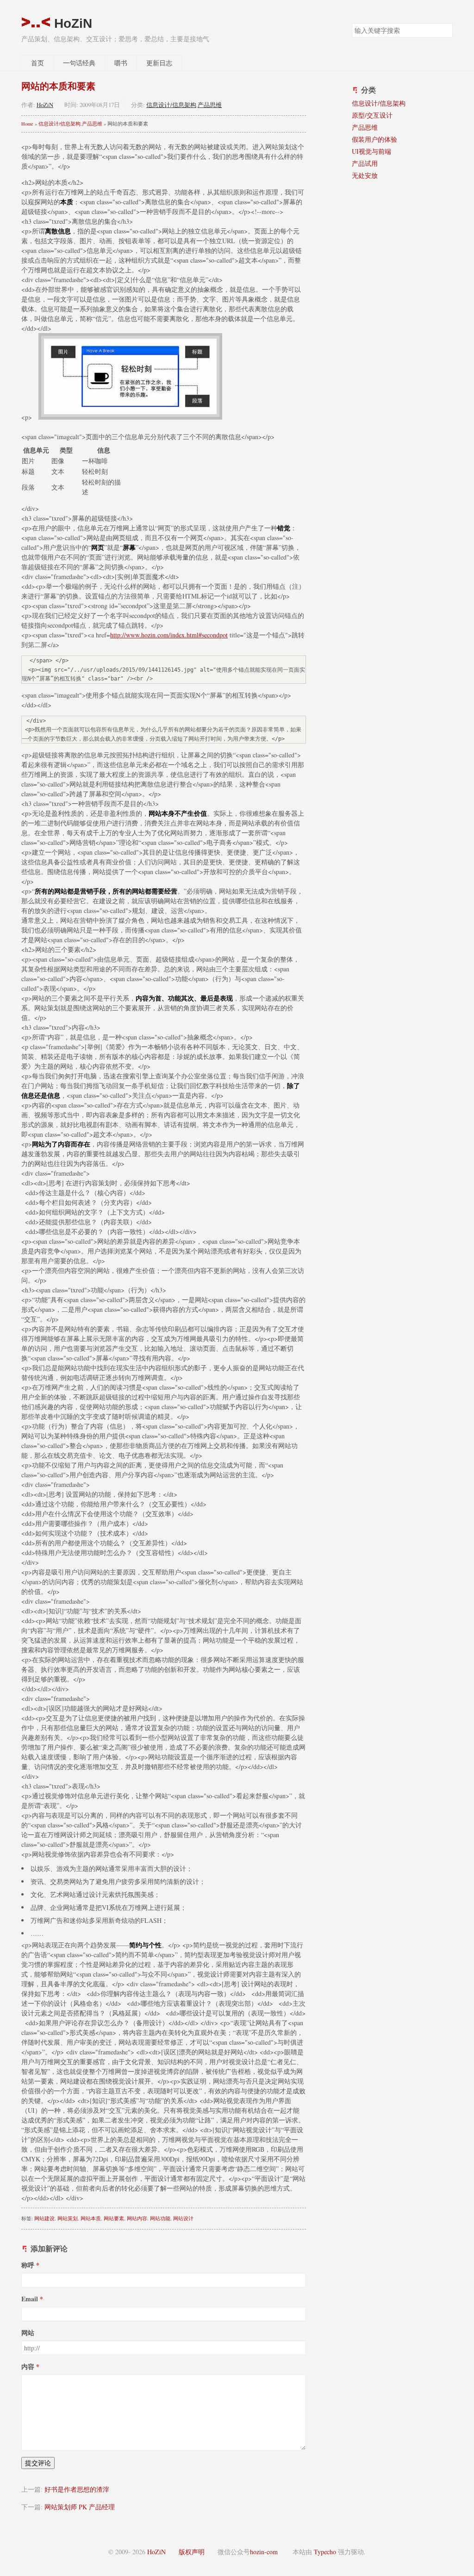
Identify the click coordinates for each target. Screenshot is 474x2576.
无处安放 (365, 175)
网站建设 (44, 2218)
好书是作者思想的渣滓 (77, 2489)
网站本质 (91, 2218)
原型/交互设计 (372, 115)
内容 (28, 2366)
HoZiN (71, 23)
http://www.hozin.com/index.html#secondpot (169, 635)
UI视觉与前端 (371, 151)
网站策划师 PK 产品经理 (80, 2507)
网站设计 (183, 2218)
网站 (28, 2333)
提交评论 (38, 2463)
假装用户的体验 (374, 139)
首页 (37, 63)
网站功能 (160, 2218)
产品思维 (210, 105)
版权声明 (192, 2552)
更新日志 (159, 63)
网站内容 (137, 2218)
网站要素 (114, 2218)
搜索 (445, 30)
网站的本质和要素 (58, 86)
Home (27, 124)
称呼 (28, 2265)
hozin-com (264, 2552)
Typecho (325, 2552)
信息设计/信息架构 (171, 105)
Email (30, 2299)
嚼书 (121, 63)
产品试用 (365, 163)
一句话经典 (79, 63)
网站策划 (68, 2218)
